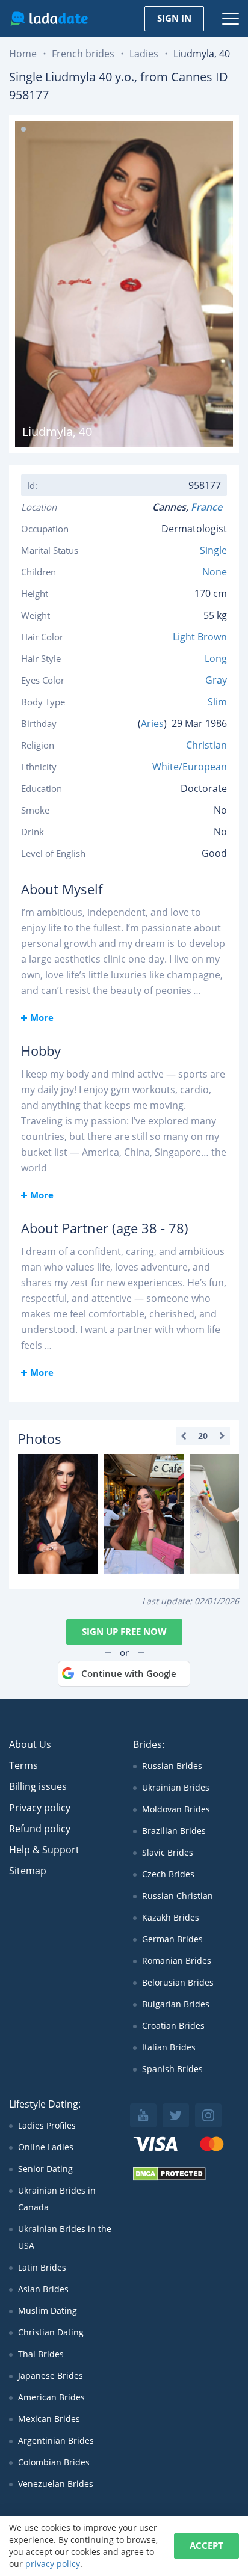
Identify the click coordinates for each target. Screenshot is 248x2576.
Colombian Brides (54, 2462)
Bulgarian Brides (176, 2004)
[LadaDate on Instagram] (208, 2115)
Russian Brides (172, 1766)
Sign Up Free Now (124, 1631)
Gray (216, 680)
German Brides (172, 1939)
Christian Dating (51, 2332)
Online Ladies (46, 2147)
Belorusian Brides (178, 1982)
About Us (30, 1744)
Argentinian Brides (56, 2440)
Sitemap (28, 1871)
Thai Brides (41, 2354)
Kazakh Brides (171, 1917)
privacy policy (53, 2564)
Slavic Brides (168, 1852)
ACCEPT (206, 2545)
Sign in (174, 18)
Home (23, 54)
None (215, 572)
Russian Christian (178, 1896)
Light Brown (200, 637)
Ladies (144, 54)
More (42, 1017)
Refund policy (40, 1829)
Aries (152, 723)
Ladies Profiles (47, 2125)
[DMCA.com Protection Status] (169, 2178)
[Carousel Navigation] (203, 1436)
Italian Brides (169, 2047)
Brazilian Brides (174, 1831)
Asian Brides (43, 2289)
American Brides (51, 2397)
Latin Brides (42, 2267)
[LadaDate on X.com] (176, 2115)
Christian (206, 745)
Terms (23, 1765)
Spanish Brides (172, 2069)
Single (213, 550)
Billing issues (38, 1786)
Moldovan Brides (176, 1809)
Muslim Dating (48, 2311)
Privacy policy (40, 1808)
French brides (83, 54)
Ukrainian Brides (176, 1787)
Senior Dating (45, 2169)
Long (216, 658)
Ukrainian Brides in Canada (57, 2199)
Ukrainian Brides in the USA (65, 2237)
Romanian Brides (177, 1961)
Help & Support (44, 1850)
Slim (217, 702)
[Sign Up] (58, 1514)
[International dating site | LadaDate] (49, 19)
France (209, 507)
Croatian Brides (173, 2026)
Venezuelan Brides (56, 2484)
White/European (190, 767)
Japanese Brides (51, 2375)
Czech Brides (168, 1874)
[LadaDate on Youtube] (143, 2115)
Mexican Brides (49, 2419)
